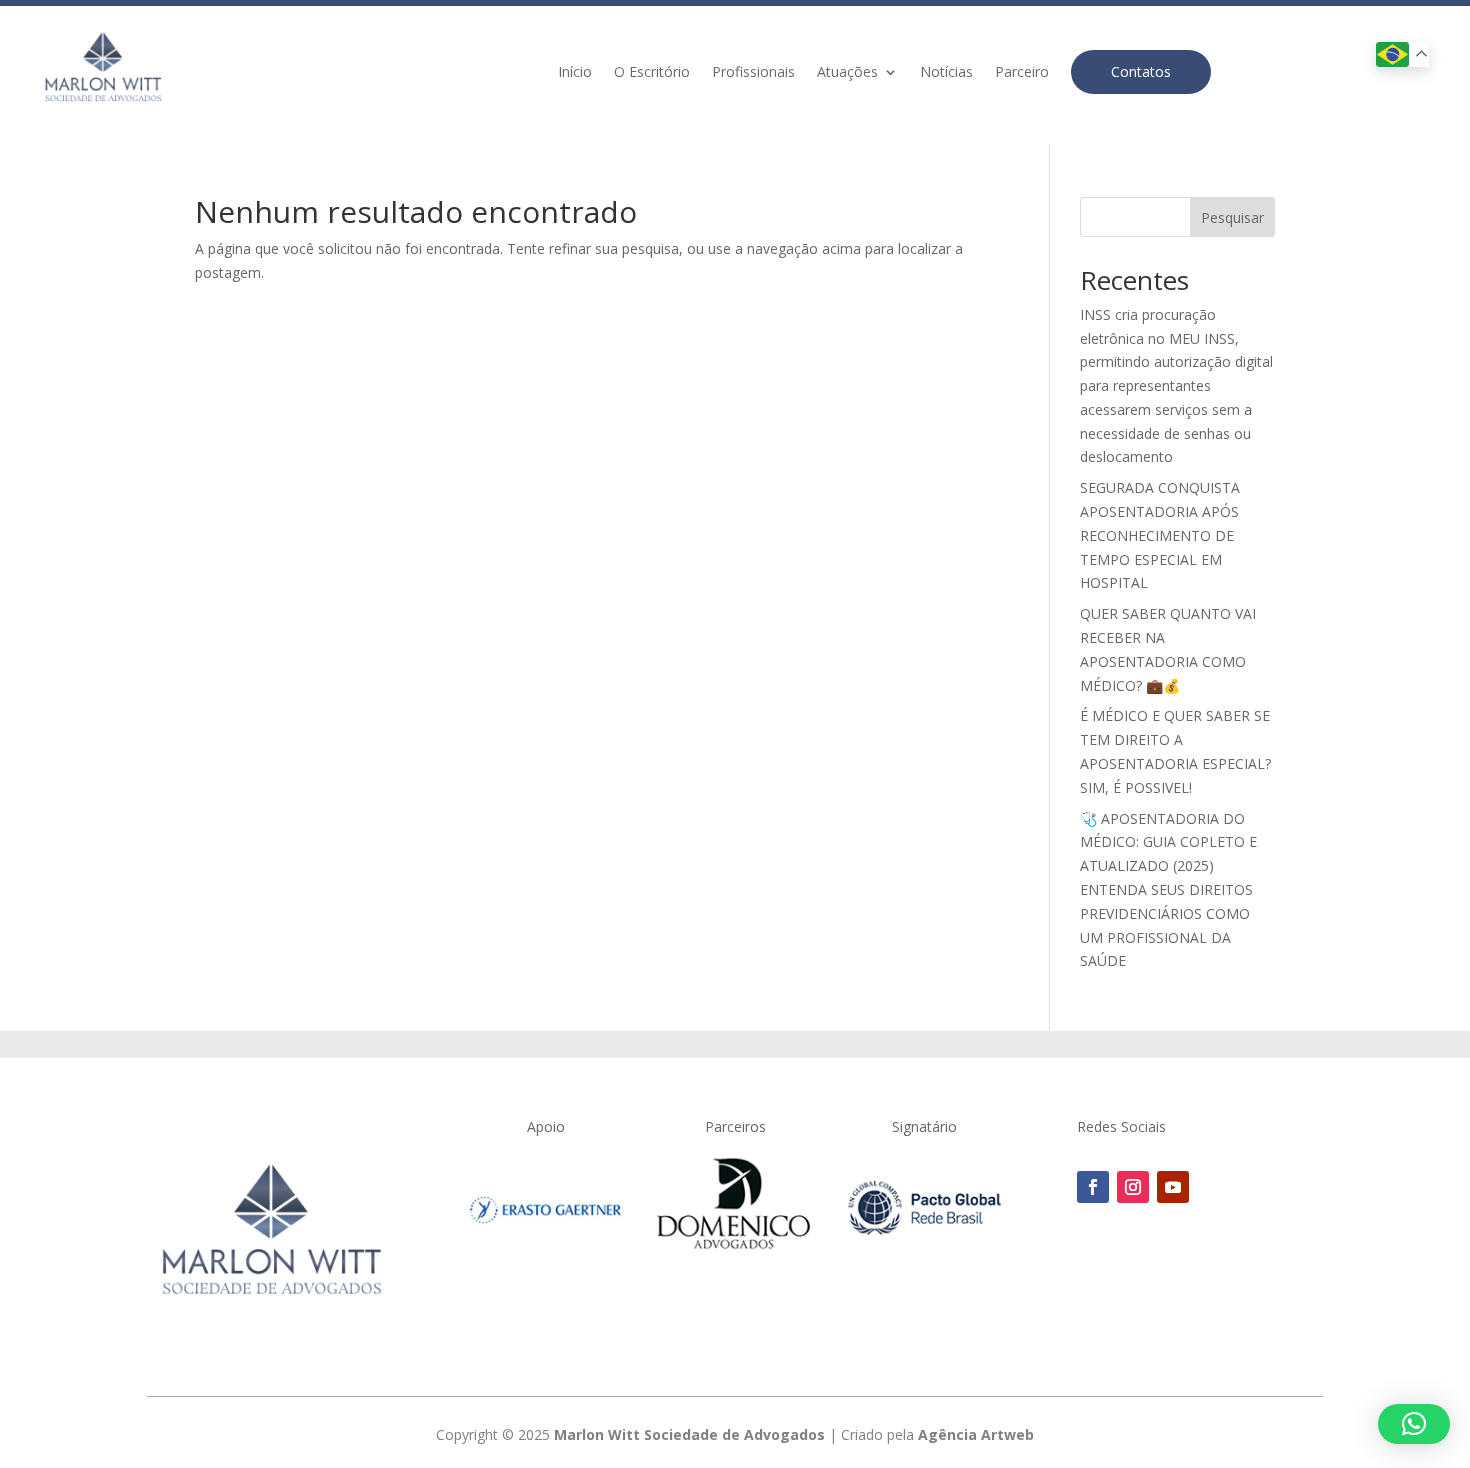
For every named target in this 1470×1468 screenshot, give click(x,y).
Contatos (1141, 71)
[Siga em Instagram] (1133, 1187)
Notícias (946, 73)
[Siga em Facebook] (1093, 1187)
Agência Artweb (976, 1434)
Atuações (847, 73)
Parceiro (1022, 73)
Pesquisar (1232, 217)
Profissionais (753, 73)
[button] (1414, 1424)
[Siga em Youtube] (1173, 1187)
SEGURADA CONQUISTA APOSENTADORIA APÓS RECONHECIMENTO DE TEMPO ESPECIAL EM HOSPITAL (1160, 535)
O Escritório (652, 73)
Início (575, 73)
